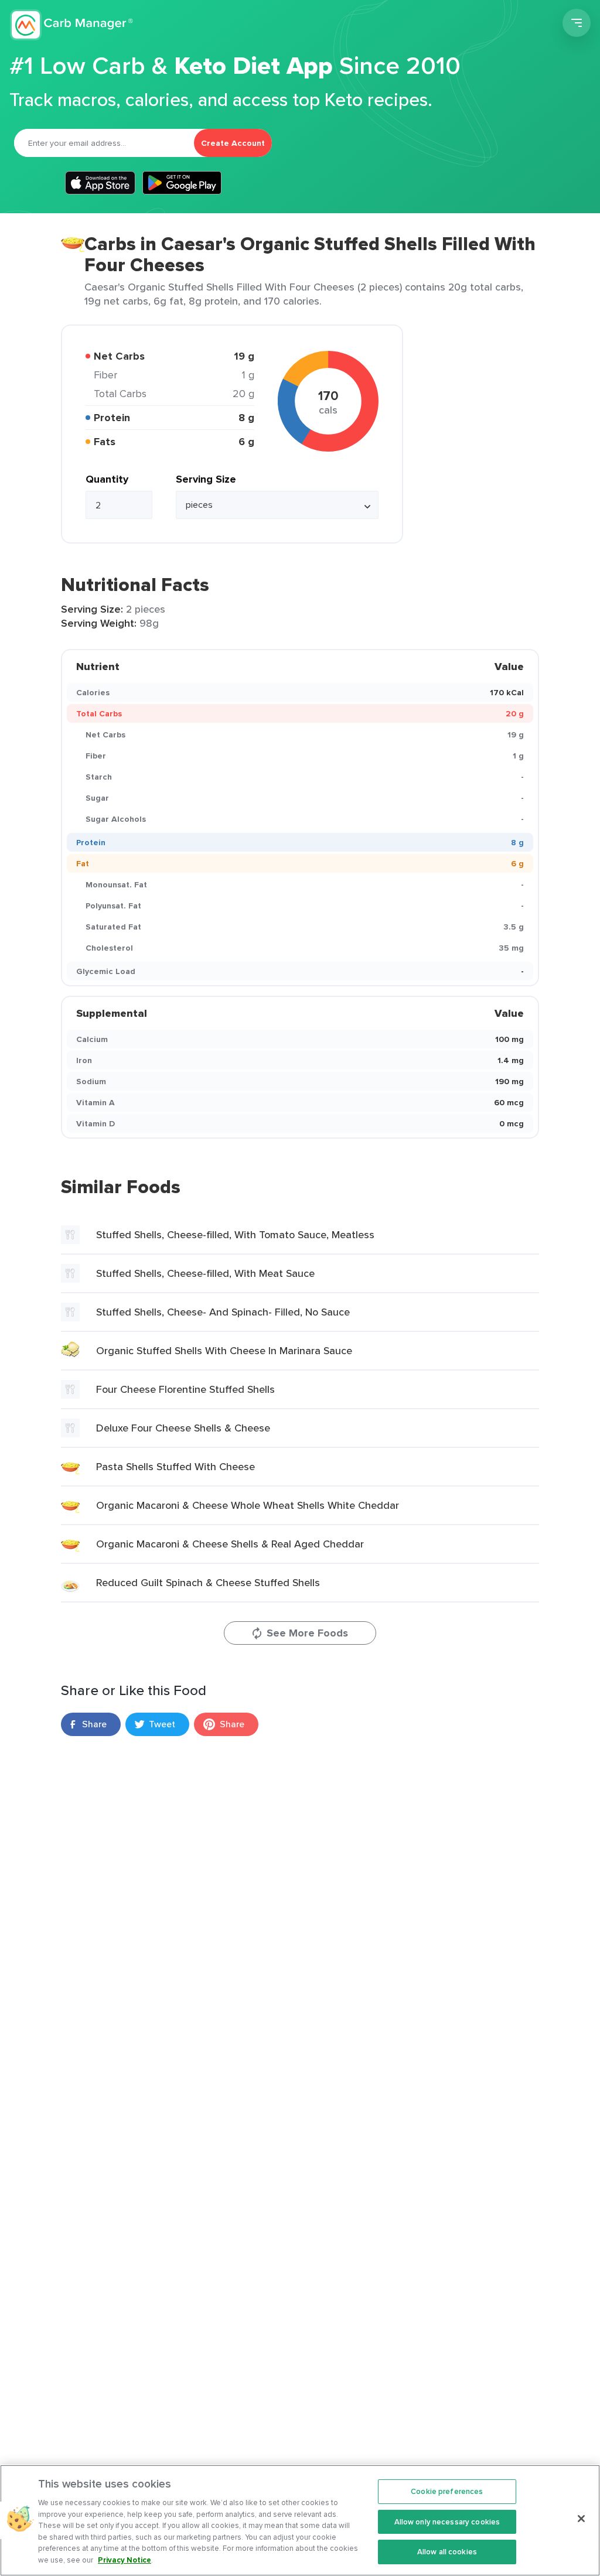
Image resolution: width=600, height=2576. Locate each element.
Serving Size (206, 479)
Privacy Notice (125, 2560)
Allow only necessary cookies (447, 2522)
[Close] (581, 2519)
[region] (300, 2520)
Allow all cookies (447, 2552)
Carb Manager (72, 25)
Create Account (233, 143)
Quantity (107, 479)
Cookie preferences (447, 2491)
